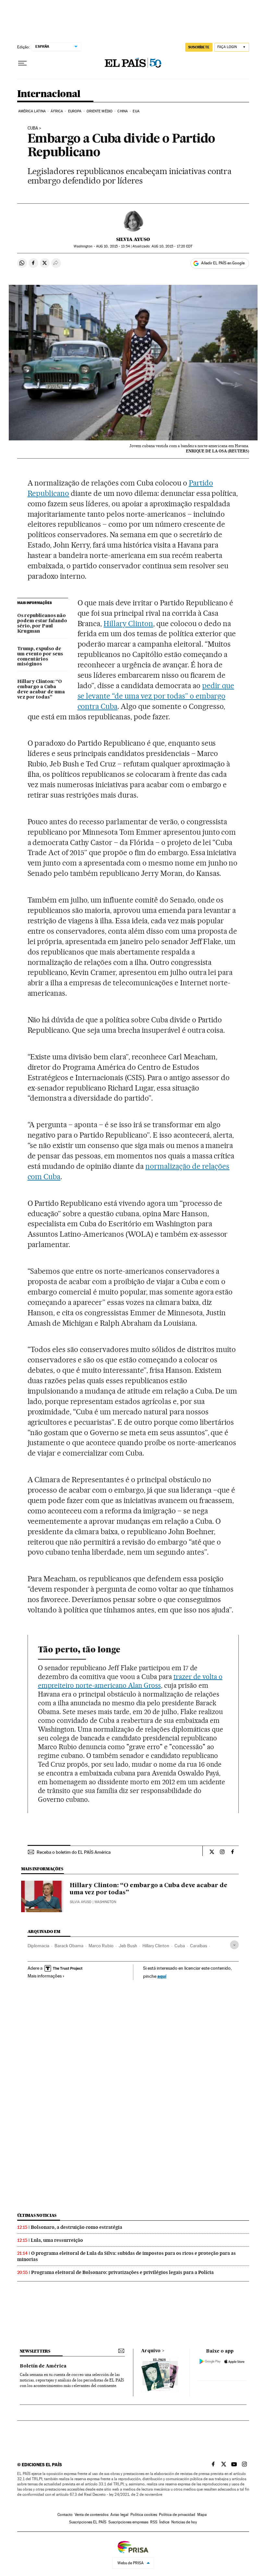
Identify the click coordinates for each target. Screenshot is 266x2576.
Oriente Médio (100, 111)
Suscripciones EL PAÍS (88, 2522)
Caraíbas (199, 1946)
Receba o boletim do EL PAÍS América (74, 1852)
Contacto (65, 2515)
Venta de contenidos (91, 2515)
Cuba (33, 128)
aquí (162, 1976)
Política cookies (144, 2515)
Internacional (49, 94)
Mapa (202, 2515)
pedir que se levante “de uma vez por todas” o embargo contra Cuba (156, 696)
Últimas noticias (37, 2215)
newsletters (35, 2351)
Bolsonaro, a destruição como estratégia (77, 2227)
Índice (164, 2522)
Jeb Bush (128, 1946)
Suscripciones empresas (128, 2522)
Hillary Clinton (128, 624)
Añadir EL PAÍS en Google (223, 263)
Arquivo (151, 2351)
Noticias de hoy (184, 2522)
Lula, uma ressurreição (57, 2240)
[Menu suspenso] (22, 63)
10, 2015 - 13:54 (113, 246)
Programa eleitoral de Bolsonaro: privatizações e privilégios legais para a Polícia (122, 2272)
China (123, 111)
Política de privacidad (177, 2515)
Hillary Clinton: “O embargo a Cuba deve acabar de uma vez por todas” (41, 689)
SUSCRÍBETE (199, 47)
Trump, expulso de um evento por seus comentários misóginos (40, 657)
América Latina (32, 111)
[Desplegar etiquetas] (234, 1945)
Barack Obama (69, 1946)
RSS (154, 2522)
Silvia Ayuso (133, 239)
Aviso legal (119, 2515)
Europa (75, 111)
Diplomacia (38, 1946)
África (57, 111)
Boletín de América (43, 2366)
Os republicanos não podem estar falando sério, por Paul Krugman (42, 624)
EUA (136, 111)
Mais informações (45, 1976)
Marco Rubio (101, 1946)
